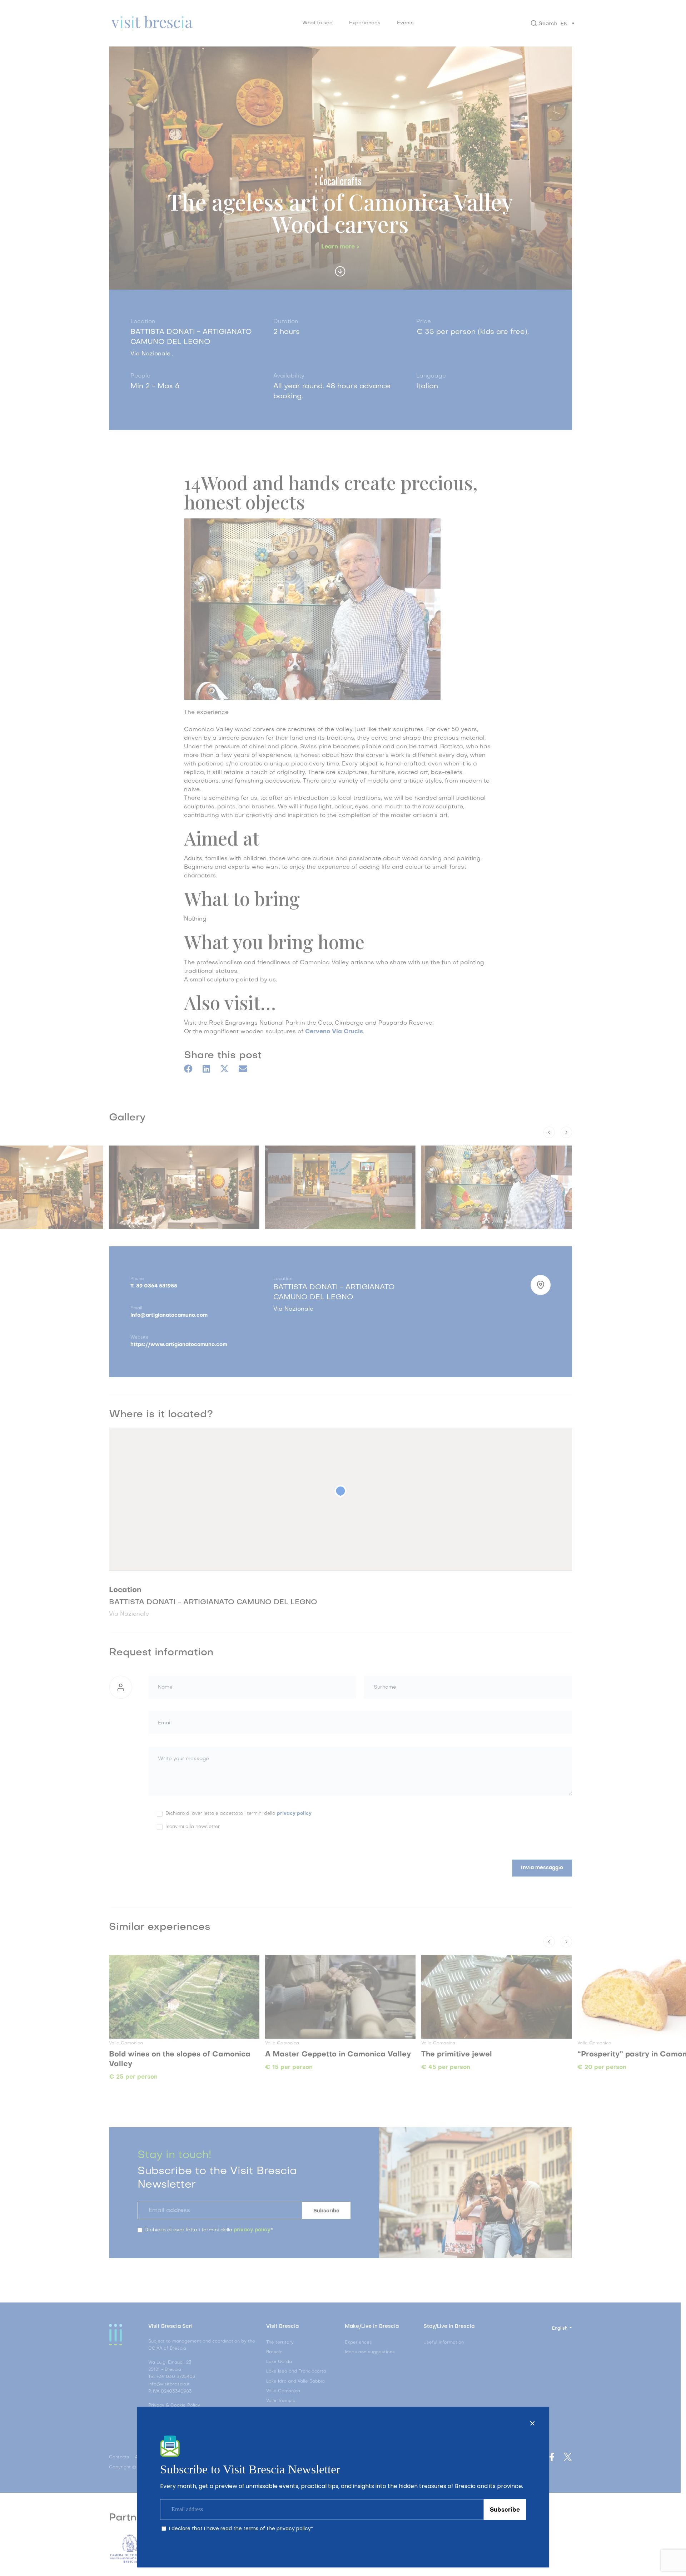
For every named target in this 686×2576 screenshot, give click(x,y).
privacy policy (294, 2528)
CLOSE (532, 2423)
